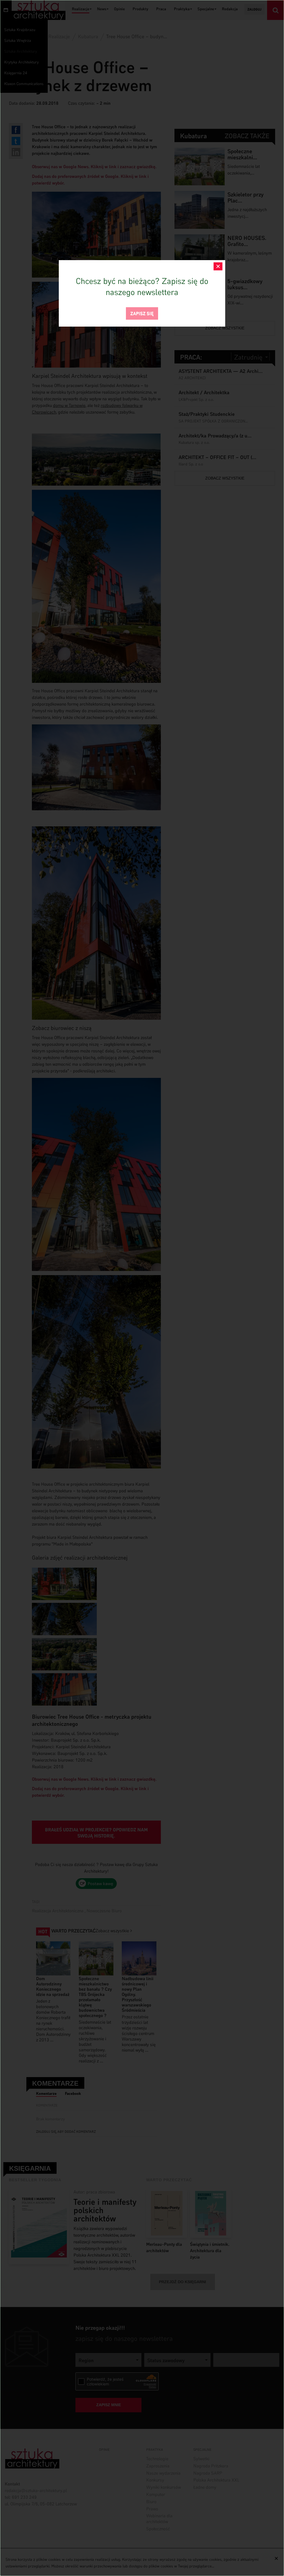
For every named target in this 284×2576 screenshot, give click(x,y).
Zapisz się (142, 313)
